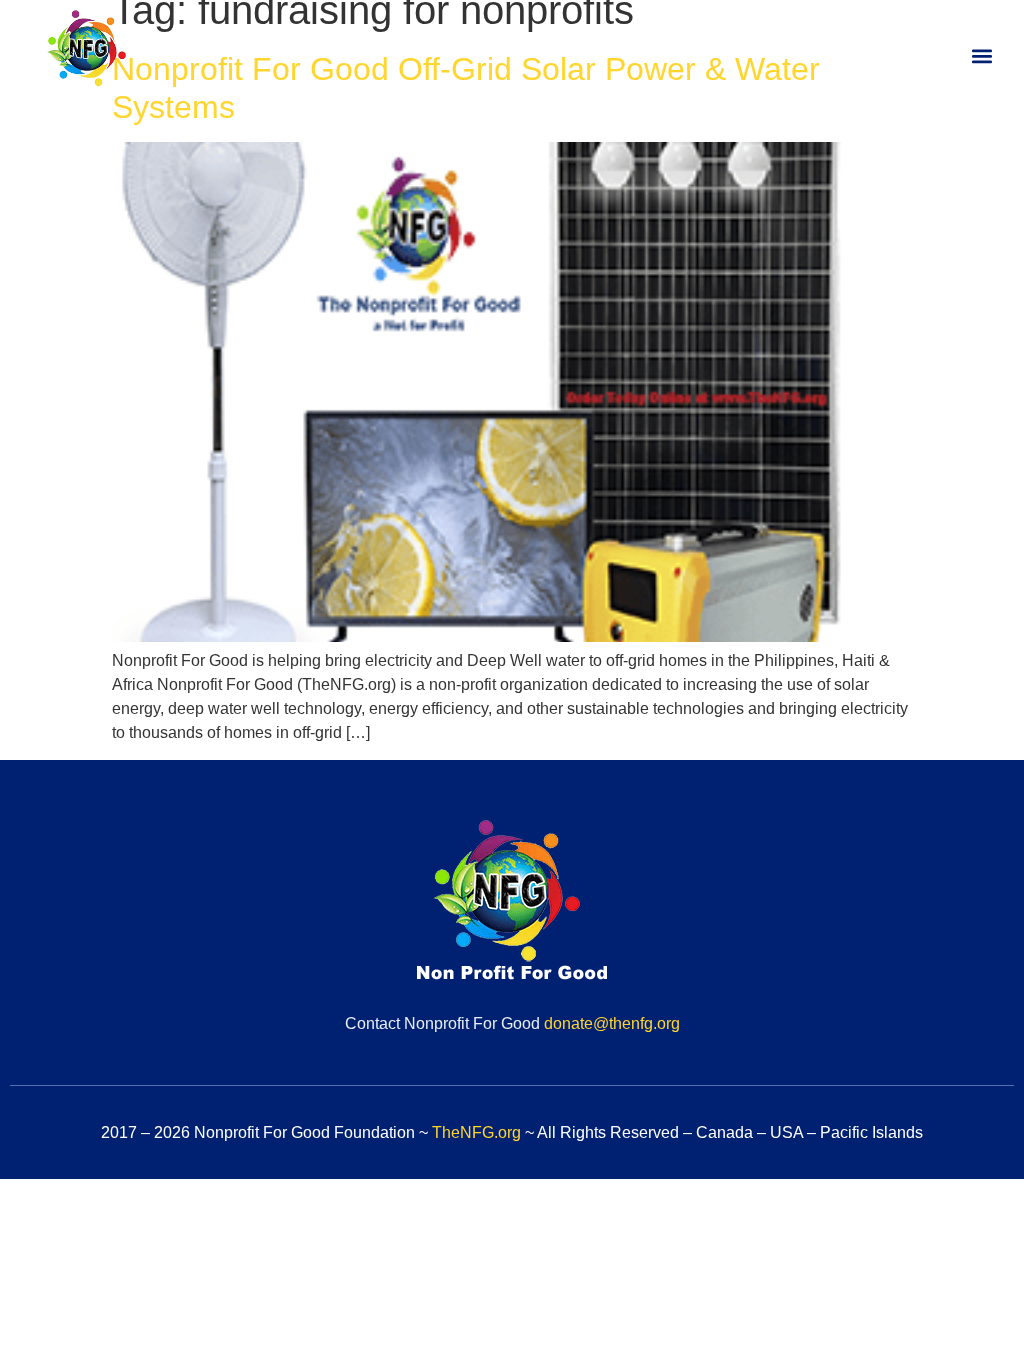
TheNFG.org (476, 1132)
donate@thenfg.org (612, 1023)
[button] (982, 56)
